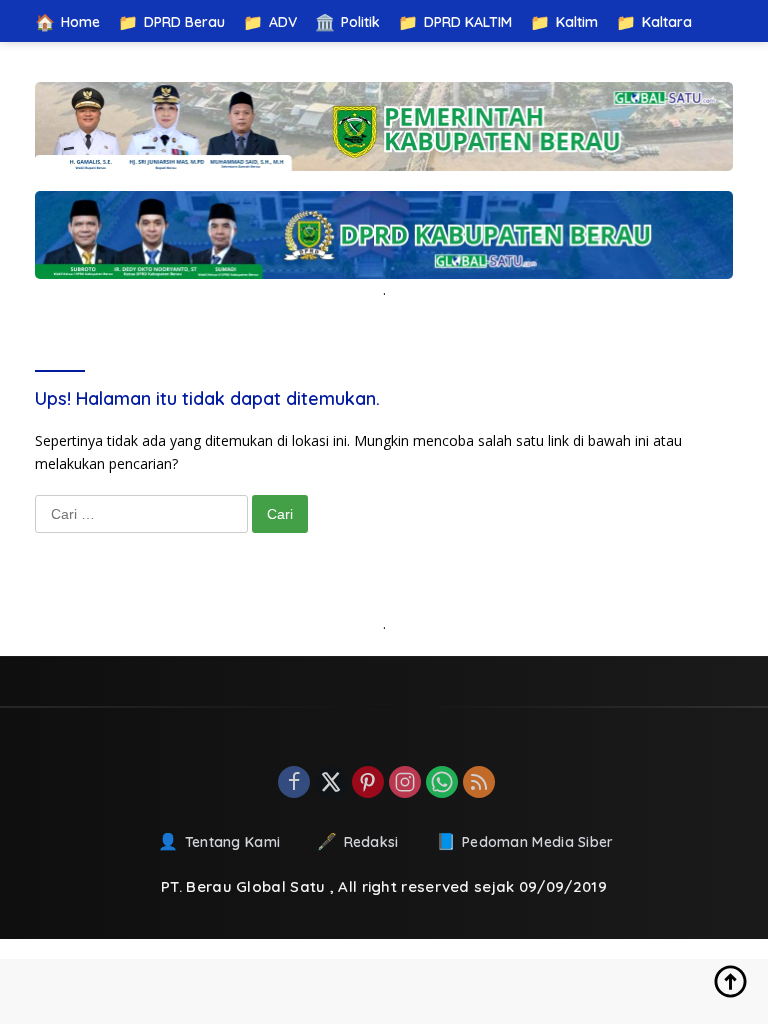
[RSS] (479, 783)
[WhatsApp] (442, 783)
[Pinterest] (368, 783)
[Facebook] (294, 783)
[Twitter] (331, 783)
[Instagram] (405, 783)
